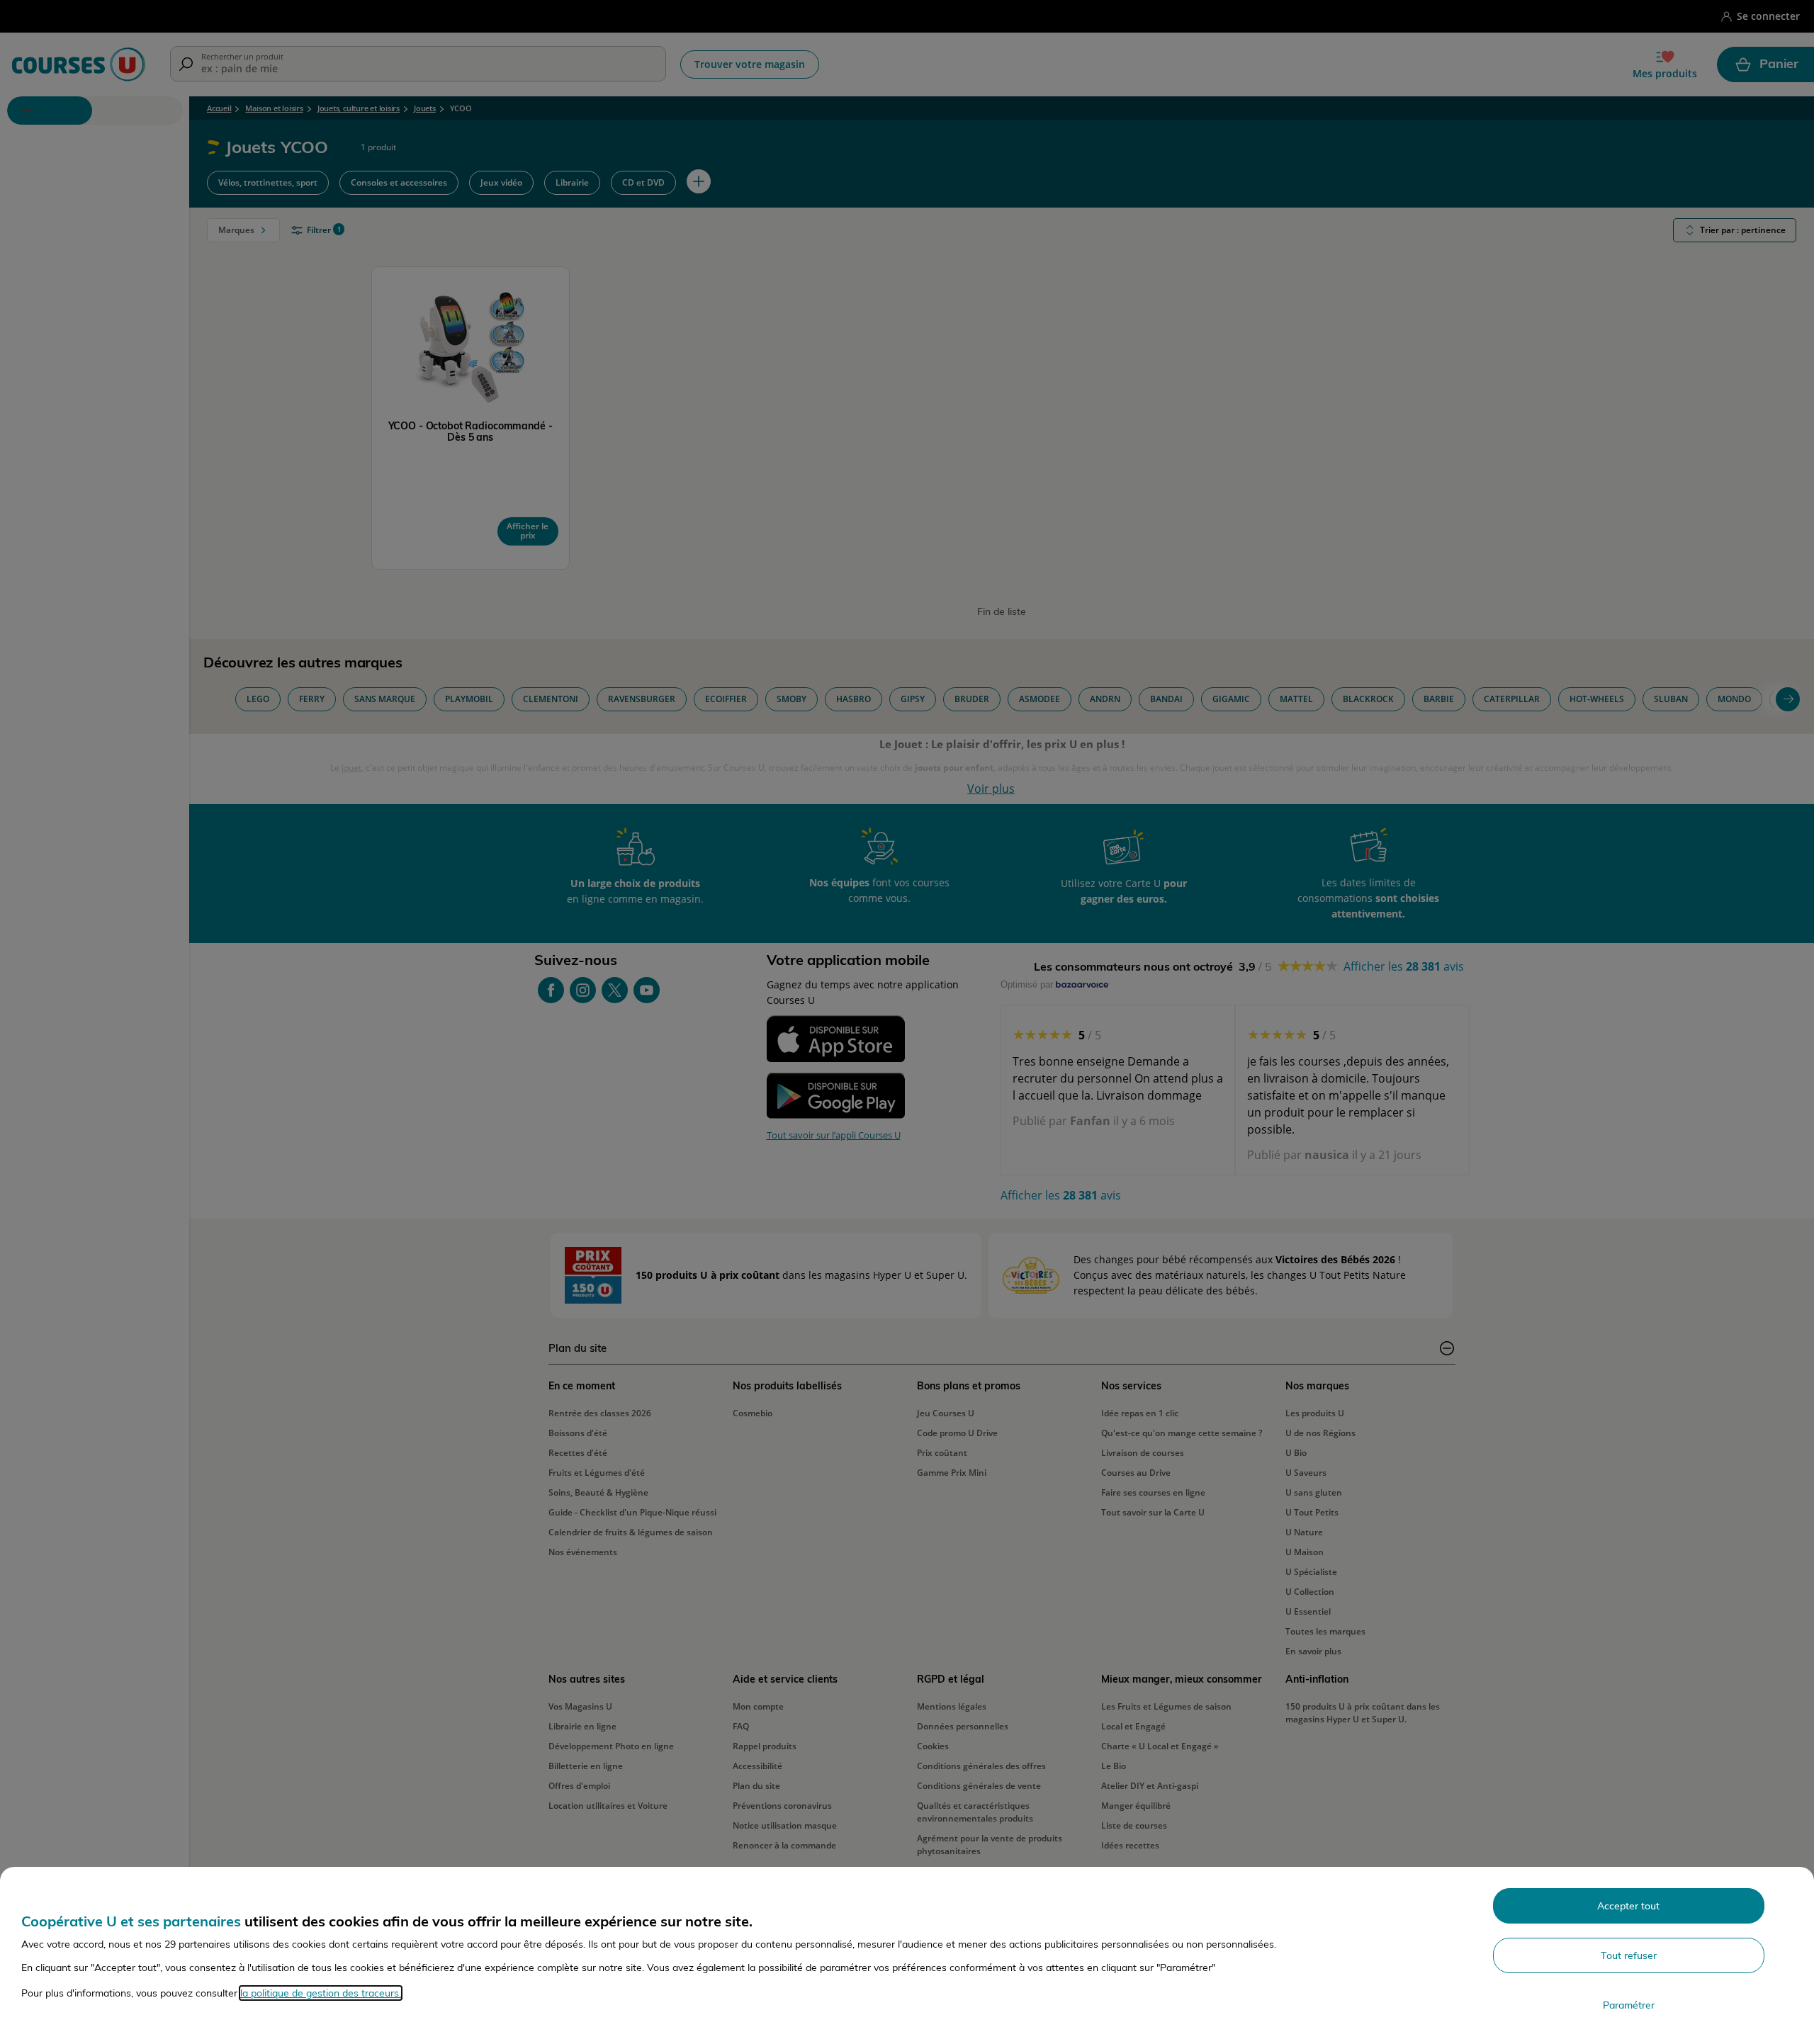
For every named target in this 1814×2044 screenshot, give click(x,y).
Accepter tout (1628, 1906)
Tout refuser (1629, 1955)
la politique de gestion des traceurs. (321, 1993)
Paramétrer (1629, 2005)
